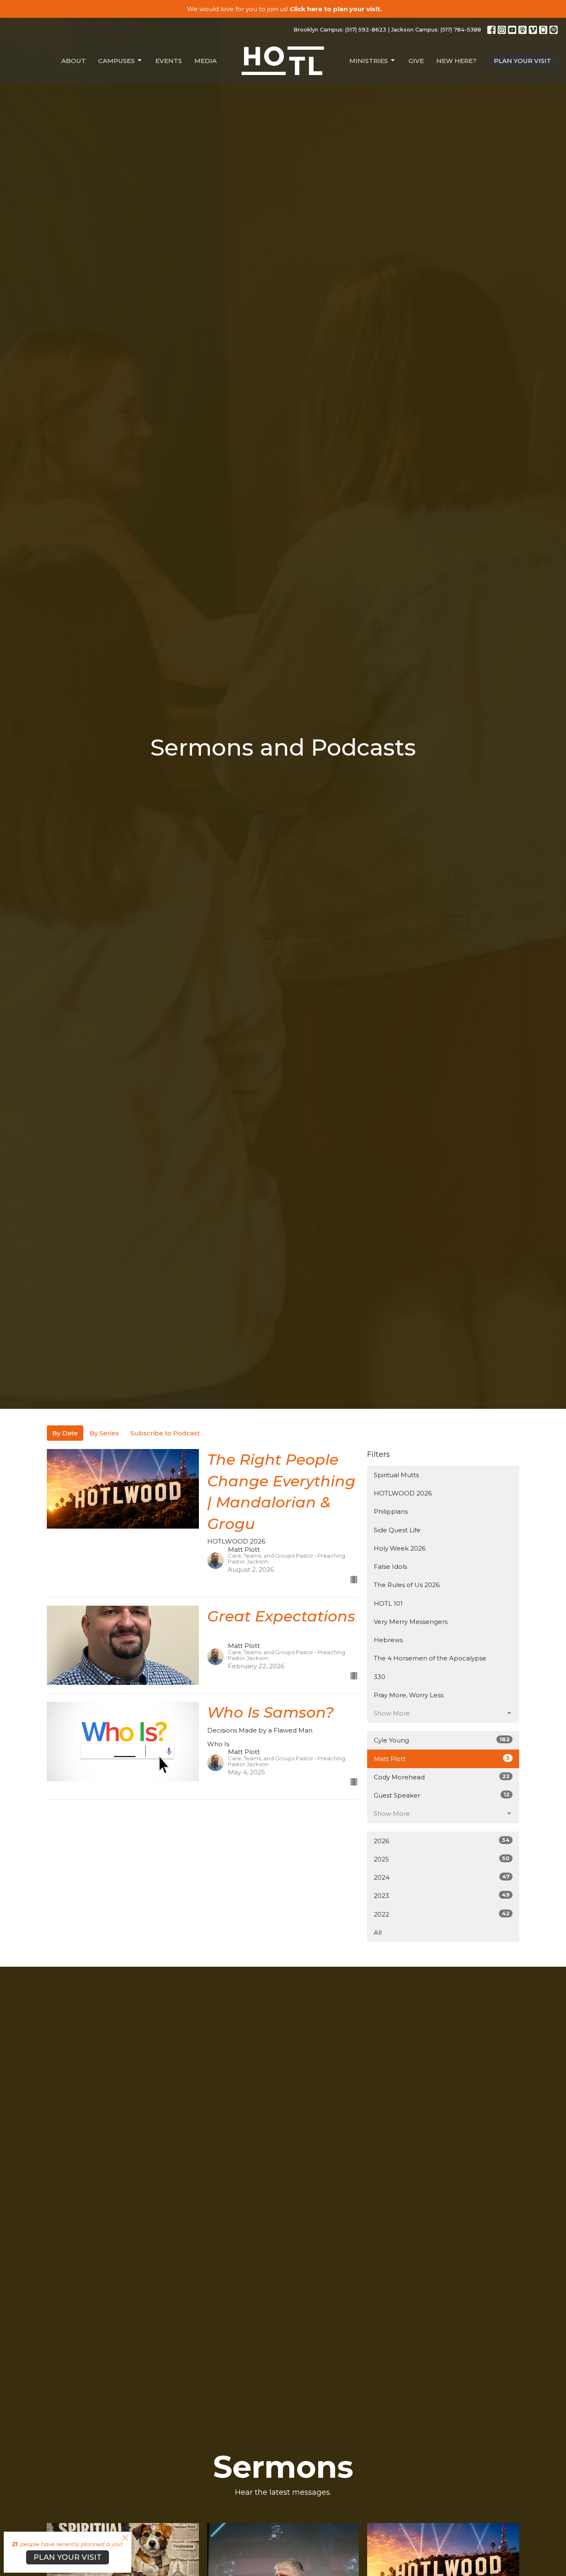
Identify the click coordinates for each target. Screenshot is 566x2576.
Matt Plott (442, 1759)
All (378, 1933)
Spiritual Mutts (396, 1475)
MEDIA (206, 61)
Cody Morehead (442, 1777)
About (74, 61)
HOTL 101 (388, 1603)
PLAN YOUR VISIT (522, 61)
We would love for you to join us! (284, 9)
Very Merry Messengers (411, 1622)
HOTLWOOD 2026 (403, 1493)
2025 (442, 1859)
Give (416, 61)
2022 (442, 1914)
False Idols (390, 1567)
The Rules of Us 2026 (407, 1585)
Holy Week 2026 (400, 1548)
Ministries (369, 61)
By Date (65, 1433)
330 (380, 1677)
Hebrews (388, 1640)
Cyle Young (442, 1740)
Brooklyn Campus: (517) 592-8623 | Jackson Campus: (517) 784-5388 (387, 29)
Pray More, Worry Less (409, 1695)
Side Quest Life (397, 1530)
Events (169, 61)
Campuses (116, 61)
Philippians (391, 1511)
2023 (442, 1895)
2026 (442, 1841)
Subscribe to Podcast (165, 1433)
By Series (104, 1433)
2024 (442, 1877)
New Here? (456, 61)
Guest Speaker (442, 1795)
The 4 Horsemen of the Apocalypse (430, 1658)
